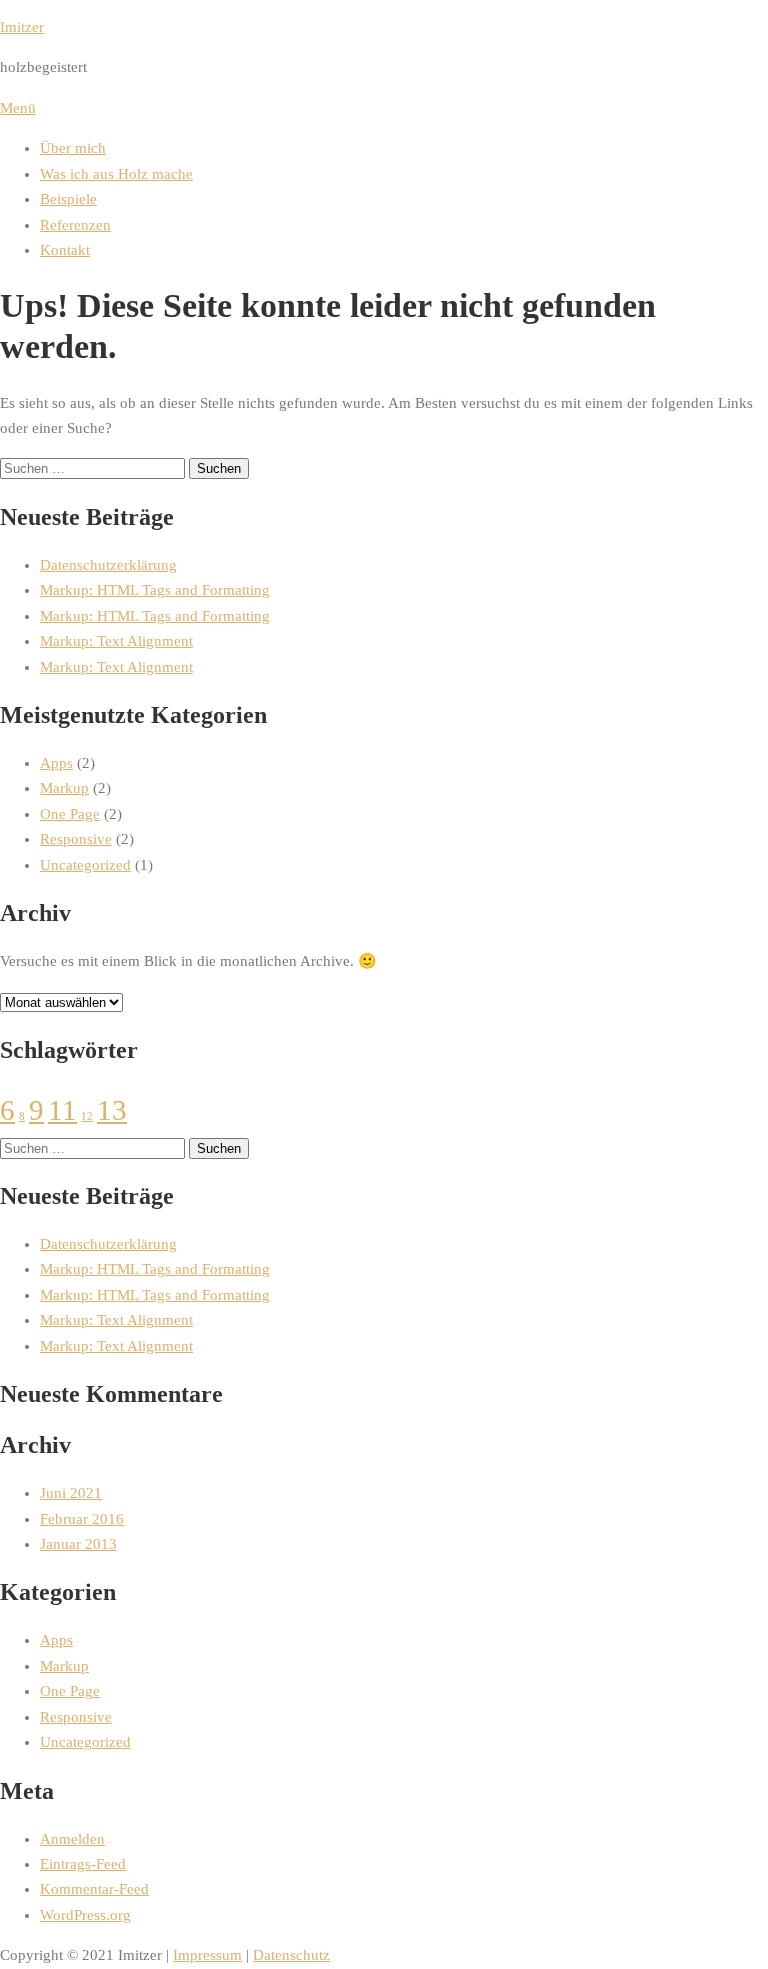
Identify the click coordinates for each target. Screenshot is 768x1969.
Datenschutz (291, 1955)
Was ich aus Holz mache (116, 174)
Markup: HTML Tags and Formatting (155, 590)
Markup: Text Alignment (116, 641)
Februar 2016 (82, 1519)
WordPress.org (85, 1915)
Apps (56, 763)
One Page (70, 814)
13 (112, 1110)
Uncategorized (85, 865)
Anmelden (72, 1839)
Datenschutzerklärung (108, 565)
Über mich (73, 148)
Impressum (207, 1955)
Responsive (76, 839)
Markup (64, 788)
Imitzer (22, 27)
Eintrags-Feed (83, 1864)
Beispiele (68, 199)
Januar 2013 (78, 1544)
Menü (18, 108)
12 (87, 1116)
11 (62, 1110)
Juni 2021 (71, 1493)
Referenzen (75, 225)
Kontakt (65, 250)
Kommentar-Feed (94, 1889)
